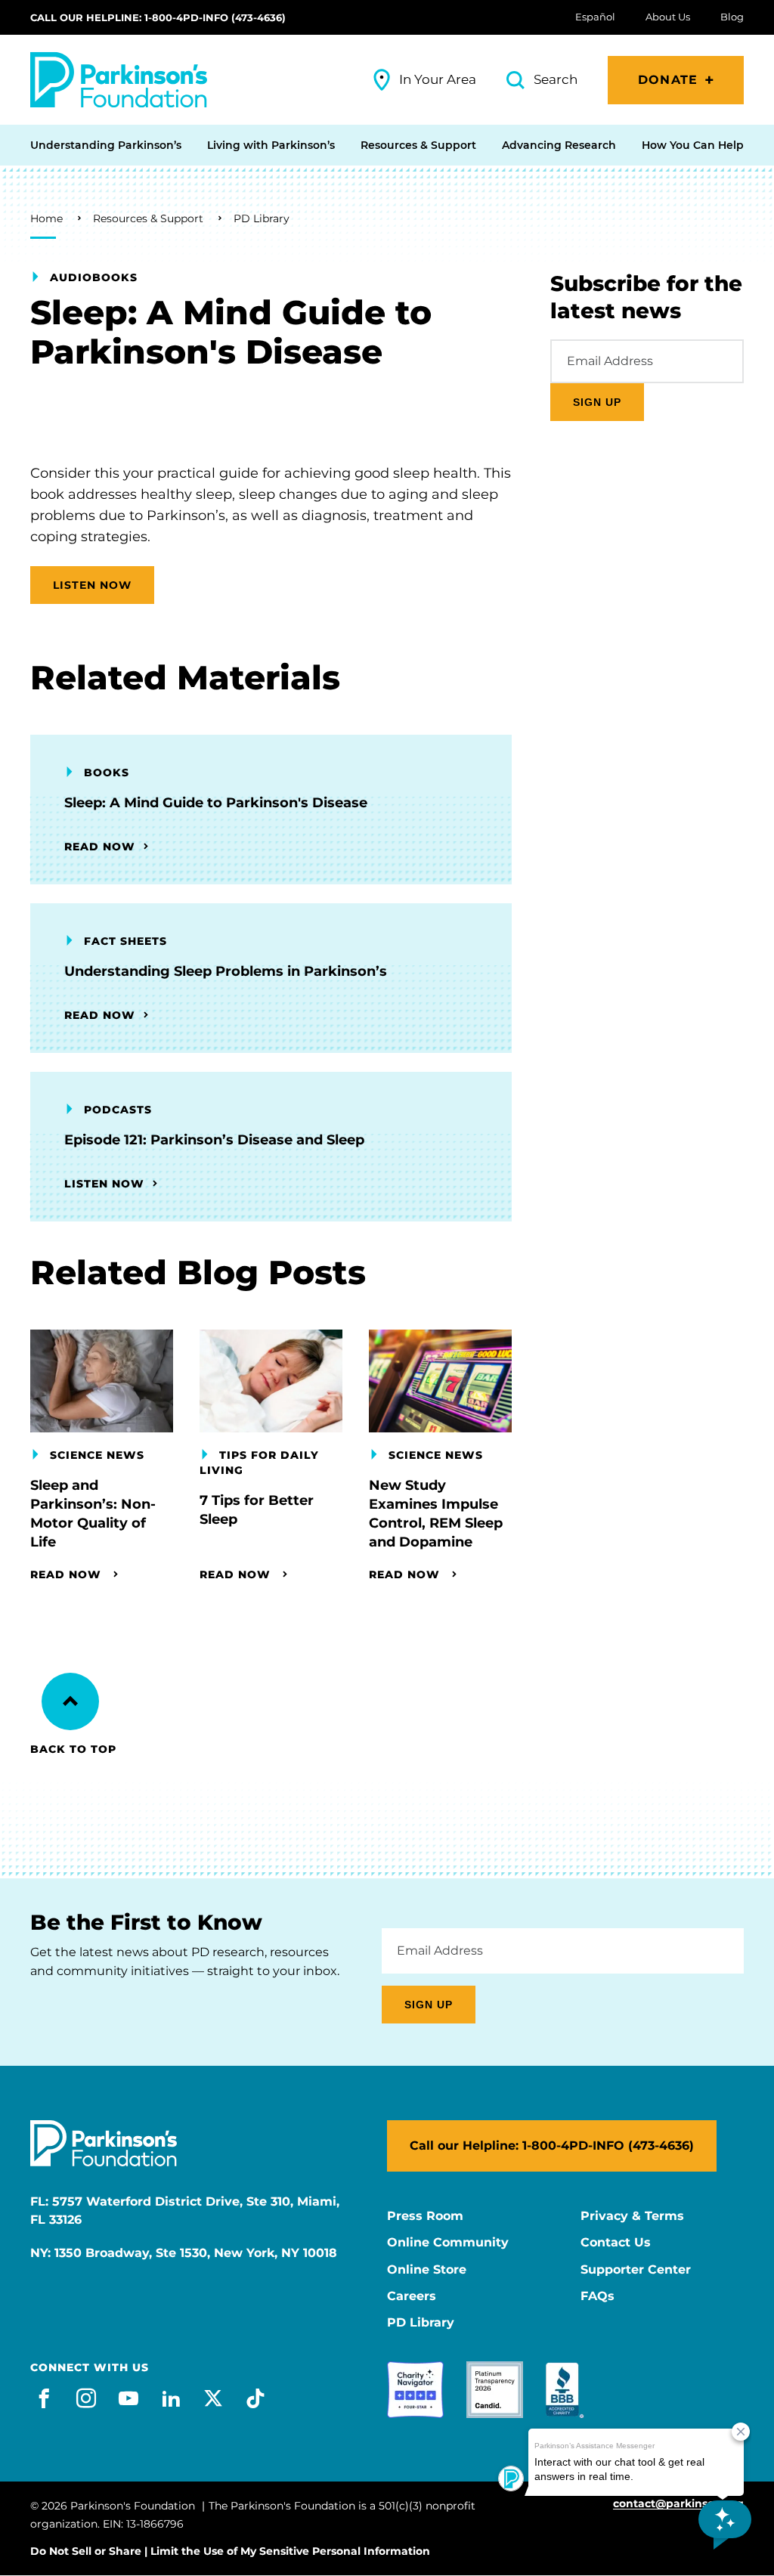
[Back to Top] (70, 1701)
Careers (412, 2296)
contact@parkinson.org (678, 2504)
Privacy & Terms (632, 2216)
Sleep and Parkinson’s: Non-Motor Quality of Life (93, 1514)
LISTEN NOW (92, 585)
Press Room (425, 2216)
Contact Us (616, 2243)
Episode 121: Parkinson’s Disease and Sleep (214, 1140)
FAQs (598, 2296)
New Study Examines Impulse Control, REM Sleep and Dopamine (436, 1514)
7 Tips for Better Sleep (257, 1510)
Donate (668, 80)
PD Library (262, 218)
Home (46, 218)
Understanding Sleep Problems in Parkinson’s (226, 971)
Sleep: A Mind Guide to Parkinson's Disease (216, 803)
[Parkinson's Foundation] (119, 80)
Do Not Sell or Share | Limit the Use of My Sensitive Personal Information (230, 2551)
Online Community (448, 2243)
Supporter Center (636, 2270)
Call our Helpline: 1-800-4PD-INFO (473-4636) (158, 17)
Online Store (427, 2270)
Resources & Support (148, 218)
